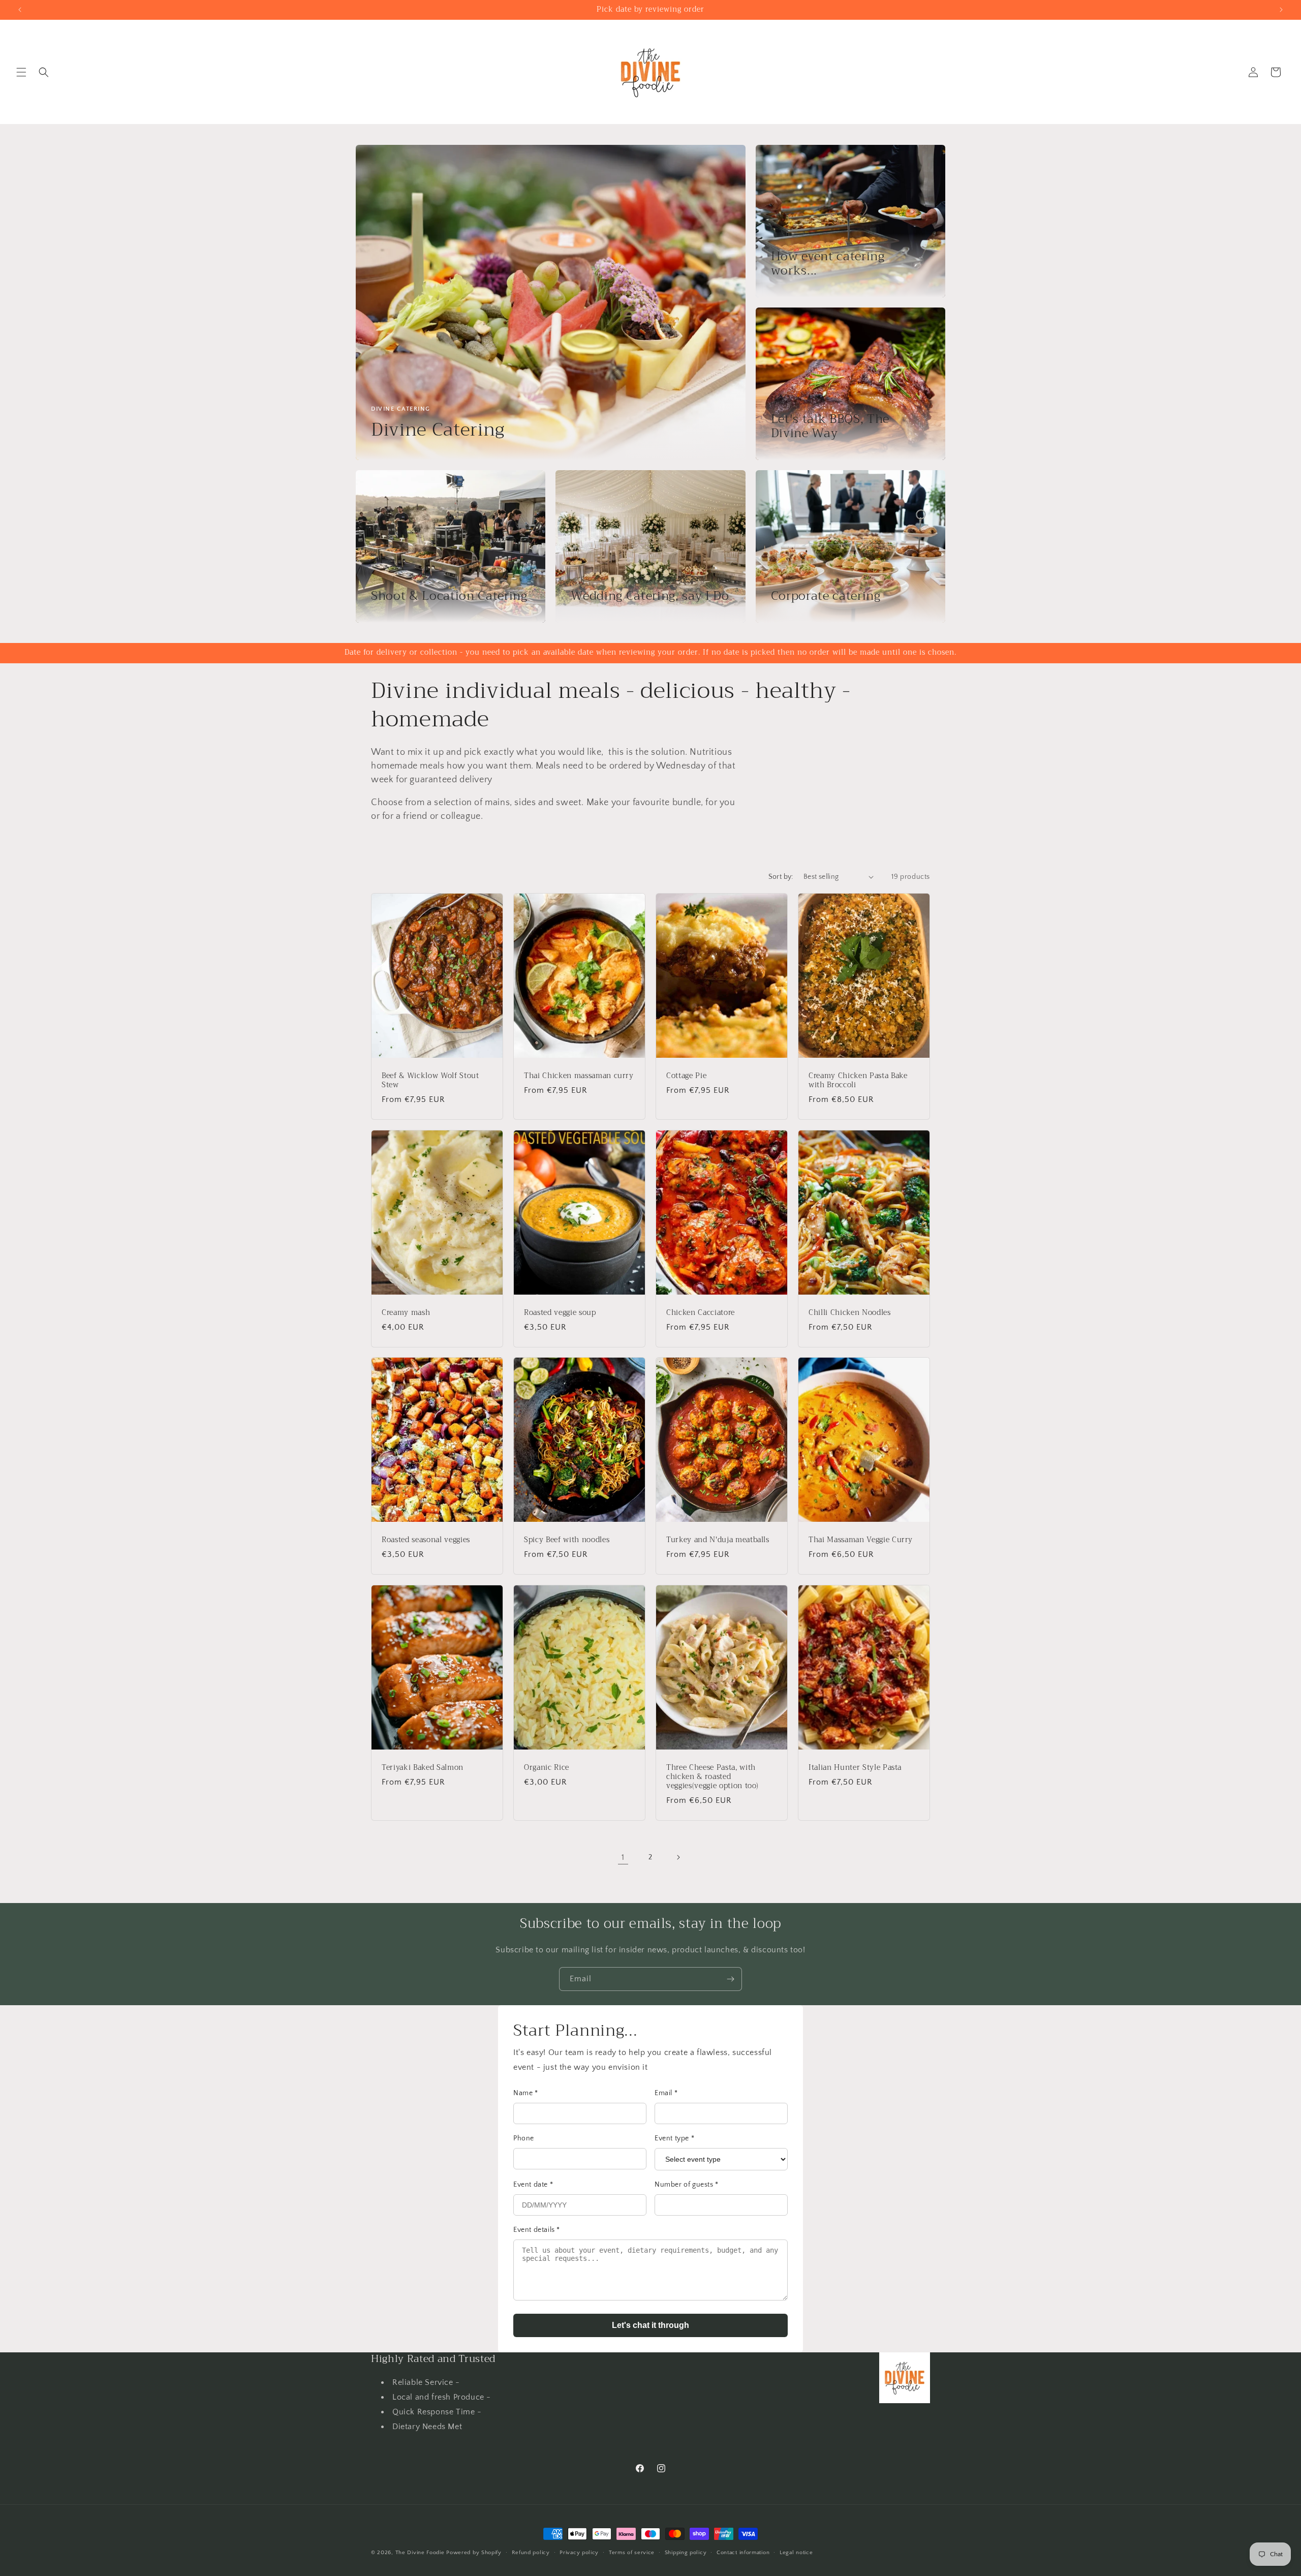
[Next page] (678, 1857)
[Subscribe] (730, 1979)
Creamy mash (406, 1312)
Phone (524, 2138)
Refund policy (531, 2552)
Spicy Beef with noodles (567, 1540)
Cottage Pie (686, 1076)
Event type (674, 2138)
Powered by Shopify (474, 2553)
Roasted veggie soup (560, 1312)
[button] (21, 72)
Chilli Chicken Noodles (850, 1312)
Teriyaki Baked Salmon (423, 1767)
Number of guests (687, 2185)
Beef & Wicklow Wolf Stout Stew (430, 1080)
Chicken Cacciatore (701, 1312)
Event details (537, 2230)
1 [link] (623, 1857)
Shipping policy (686, 2552)
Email (666, 2093)
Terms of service (632, 2552)
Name (526, 2093)
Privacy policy (579, 2552)
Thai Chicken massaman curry (579, 1076)
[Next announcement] (1281, 10)
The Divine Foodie (420, 2553)
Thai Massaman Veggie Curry (861, 1540)
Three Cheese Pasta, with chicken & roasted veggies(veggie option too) (713, 1777)
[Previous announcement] (20, 10)
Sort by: (781, 877)
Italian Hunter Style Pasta (855, 1767)
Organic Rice (547, 1767)
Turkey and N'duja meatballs (718, 1540)
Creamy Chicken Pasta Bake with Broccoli (858, 1080)
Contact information (743, 2552)
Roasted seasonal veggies (426, 1540)
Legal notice (796, 2552)
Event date (533, 2185)
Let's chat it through (650, 2325)
